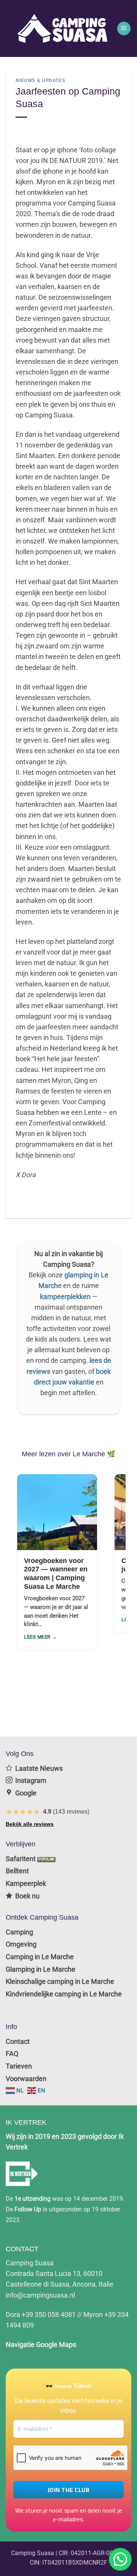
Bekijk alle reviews (30, 1824)
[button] (124, 28)
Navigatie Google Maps (41, 2345)
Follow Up (28, 2209)
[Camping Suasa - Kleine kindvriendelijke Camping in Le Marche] (63, 28)
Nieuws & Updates (40, 81)
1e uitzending (33, 2199)
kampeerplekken (65, 1297)
